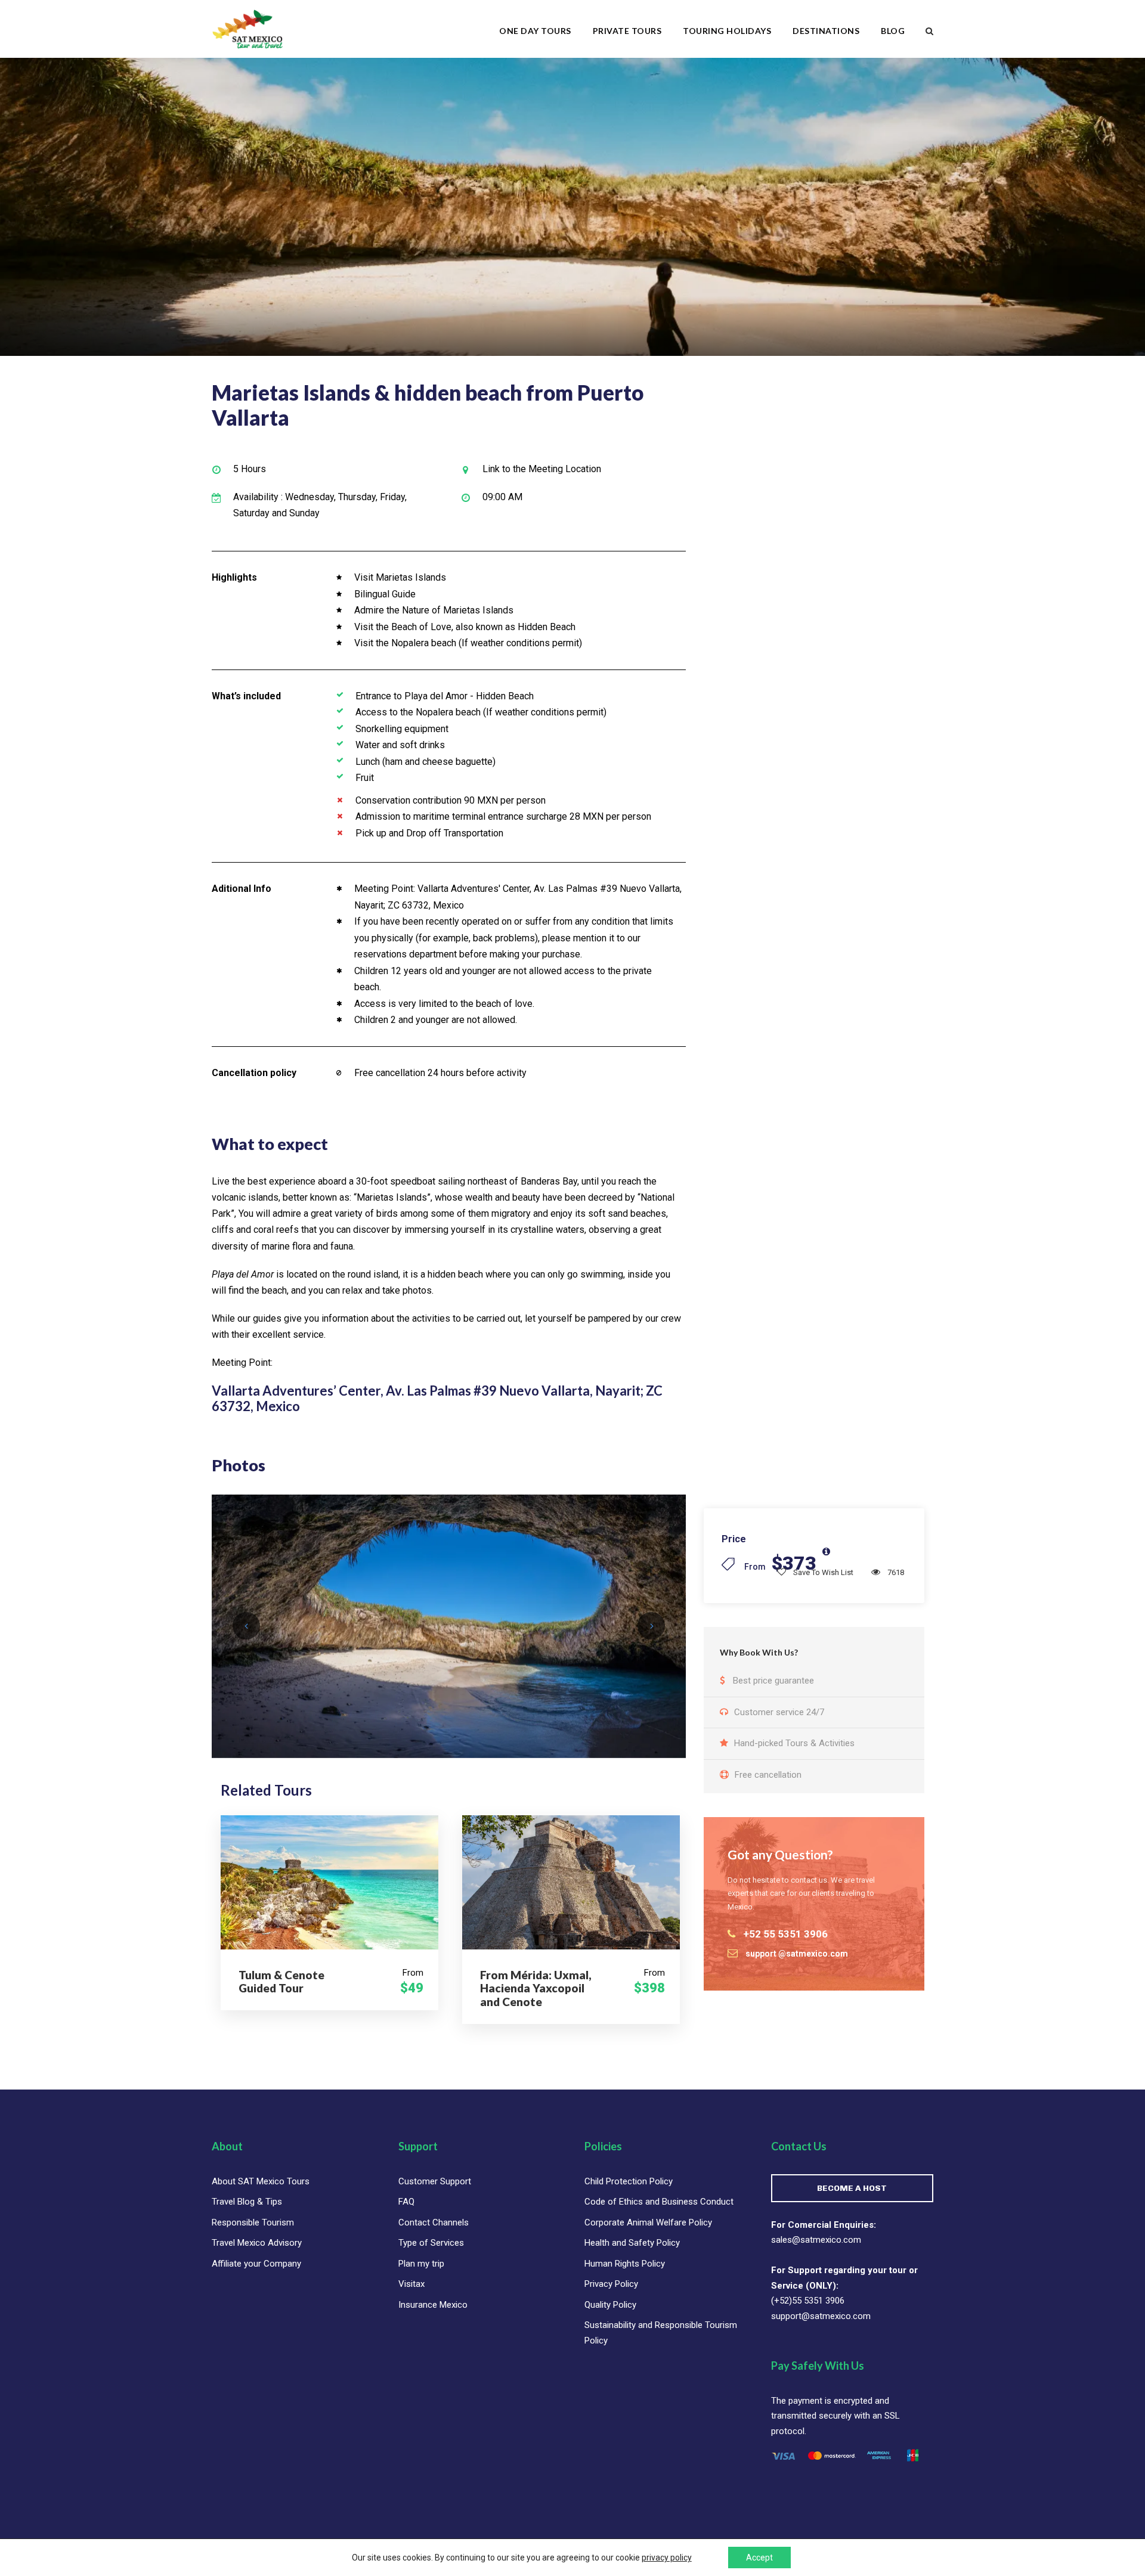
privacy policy (667, 2558)
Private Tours (627, 31)
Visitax (411, 2284)
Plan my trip (421, 2264)
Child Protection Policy (629, 2181)
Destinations (826, 31)
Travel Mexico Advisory (257, 2243)
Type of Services (431, 2243)
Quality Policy (610, 2305)
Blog (893, 31)
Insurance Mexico (433, 2305)
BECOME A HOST (852, 2188)
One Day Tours (535, 31)
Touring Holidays (727, 31)
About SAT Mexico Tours (261, 2181)
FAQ (406, 2202)
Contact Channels (434, 2222)
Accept (759, 2558)
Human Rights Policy (625, 2264)
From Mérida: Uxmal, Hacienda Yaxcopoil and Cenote (536, 1988)
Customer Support (435, 2181)
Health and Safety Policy (632, 2243)
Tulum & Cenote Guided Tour (281, 1982)
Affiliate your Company (256, 2264)
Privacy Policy (611, 2284)
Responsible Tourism (253, 2222)
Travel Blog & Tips (247, 2202)
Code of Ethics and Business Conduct (659, 2202)
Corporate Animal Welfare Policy (648, 2222)
